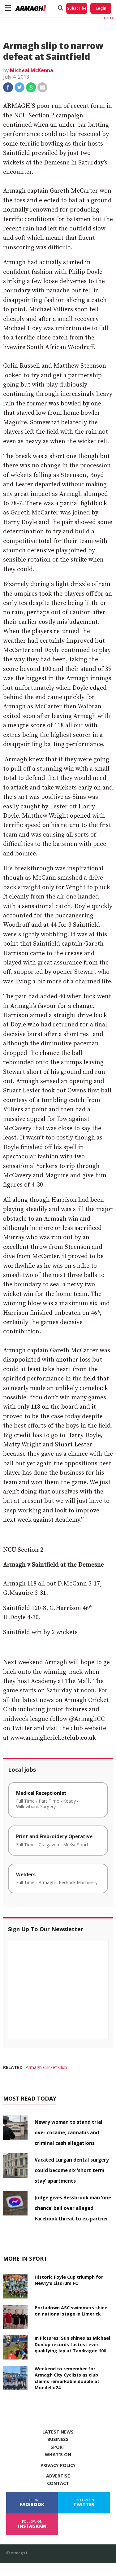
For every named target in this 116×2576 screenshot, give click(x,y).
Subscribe (77, 8)
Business (58, 2439)
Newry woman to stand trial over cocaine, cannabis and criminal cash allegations (69, 2132)
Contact (58, 2483)
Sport (58, 2447)
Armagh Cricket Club (46, 2067)
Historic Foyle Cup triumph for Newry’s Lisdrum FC (69, 2280)
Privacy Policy (58, 2465)
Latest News (58, 2432)
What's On (58, 2455)
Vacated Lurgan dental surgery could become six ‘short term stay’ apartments (72, 2170)
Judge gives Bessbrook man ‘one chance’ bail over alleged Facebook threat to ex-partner (73, 2208)
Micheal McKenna (32, 70)
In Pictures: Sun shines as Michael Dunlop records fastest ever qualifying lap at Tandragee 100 (72, 2344)
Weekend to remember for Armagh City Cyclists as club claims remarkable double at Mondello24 (67, 2378)
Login (101, 8)
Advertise (58, 2476)
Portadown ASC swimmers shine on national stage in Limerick (71, 2311)
